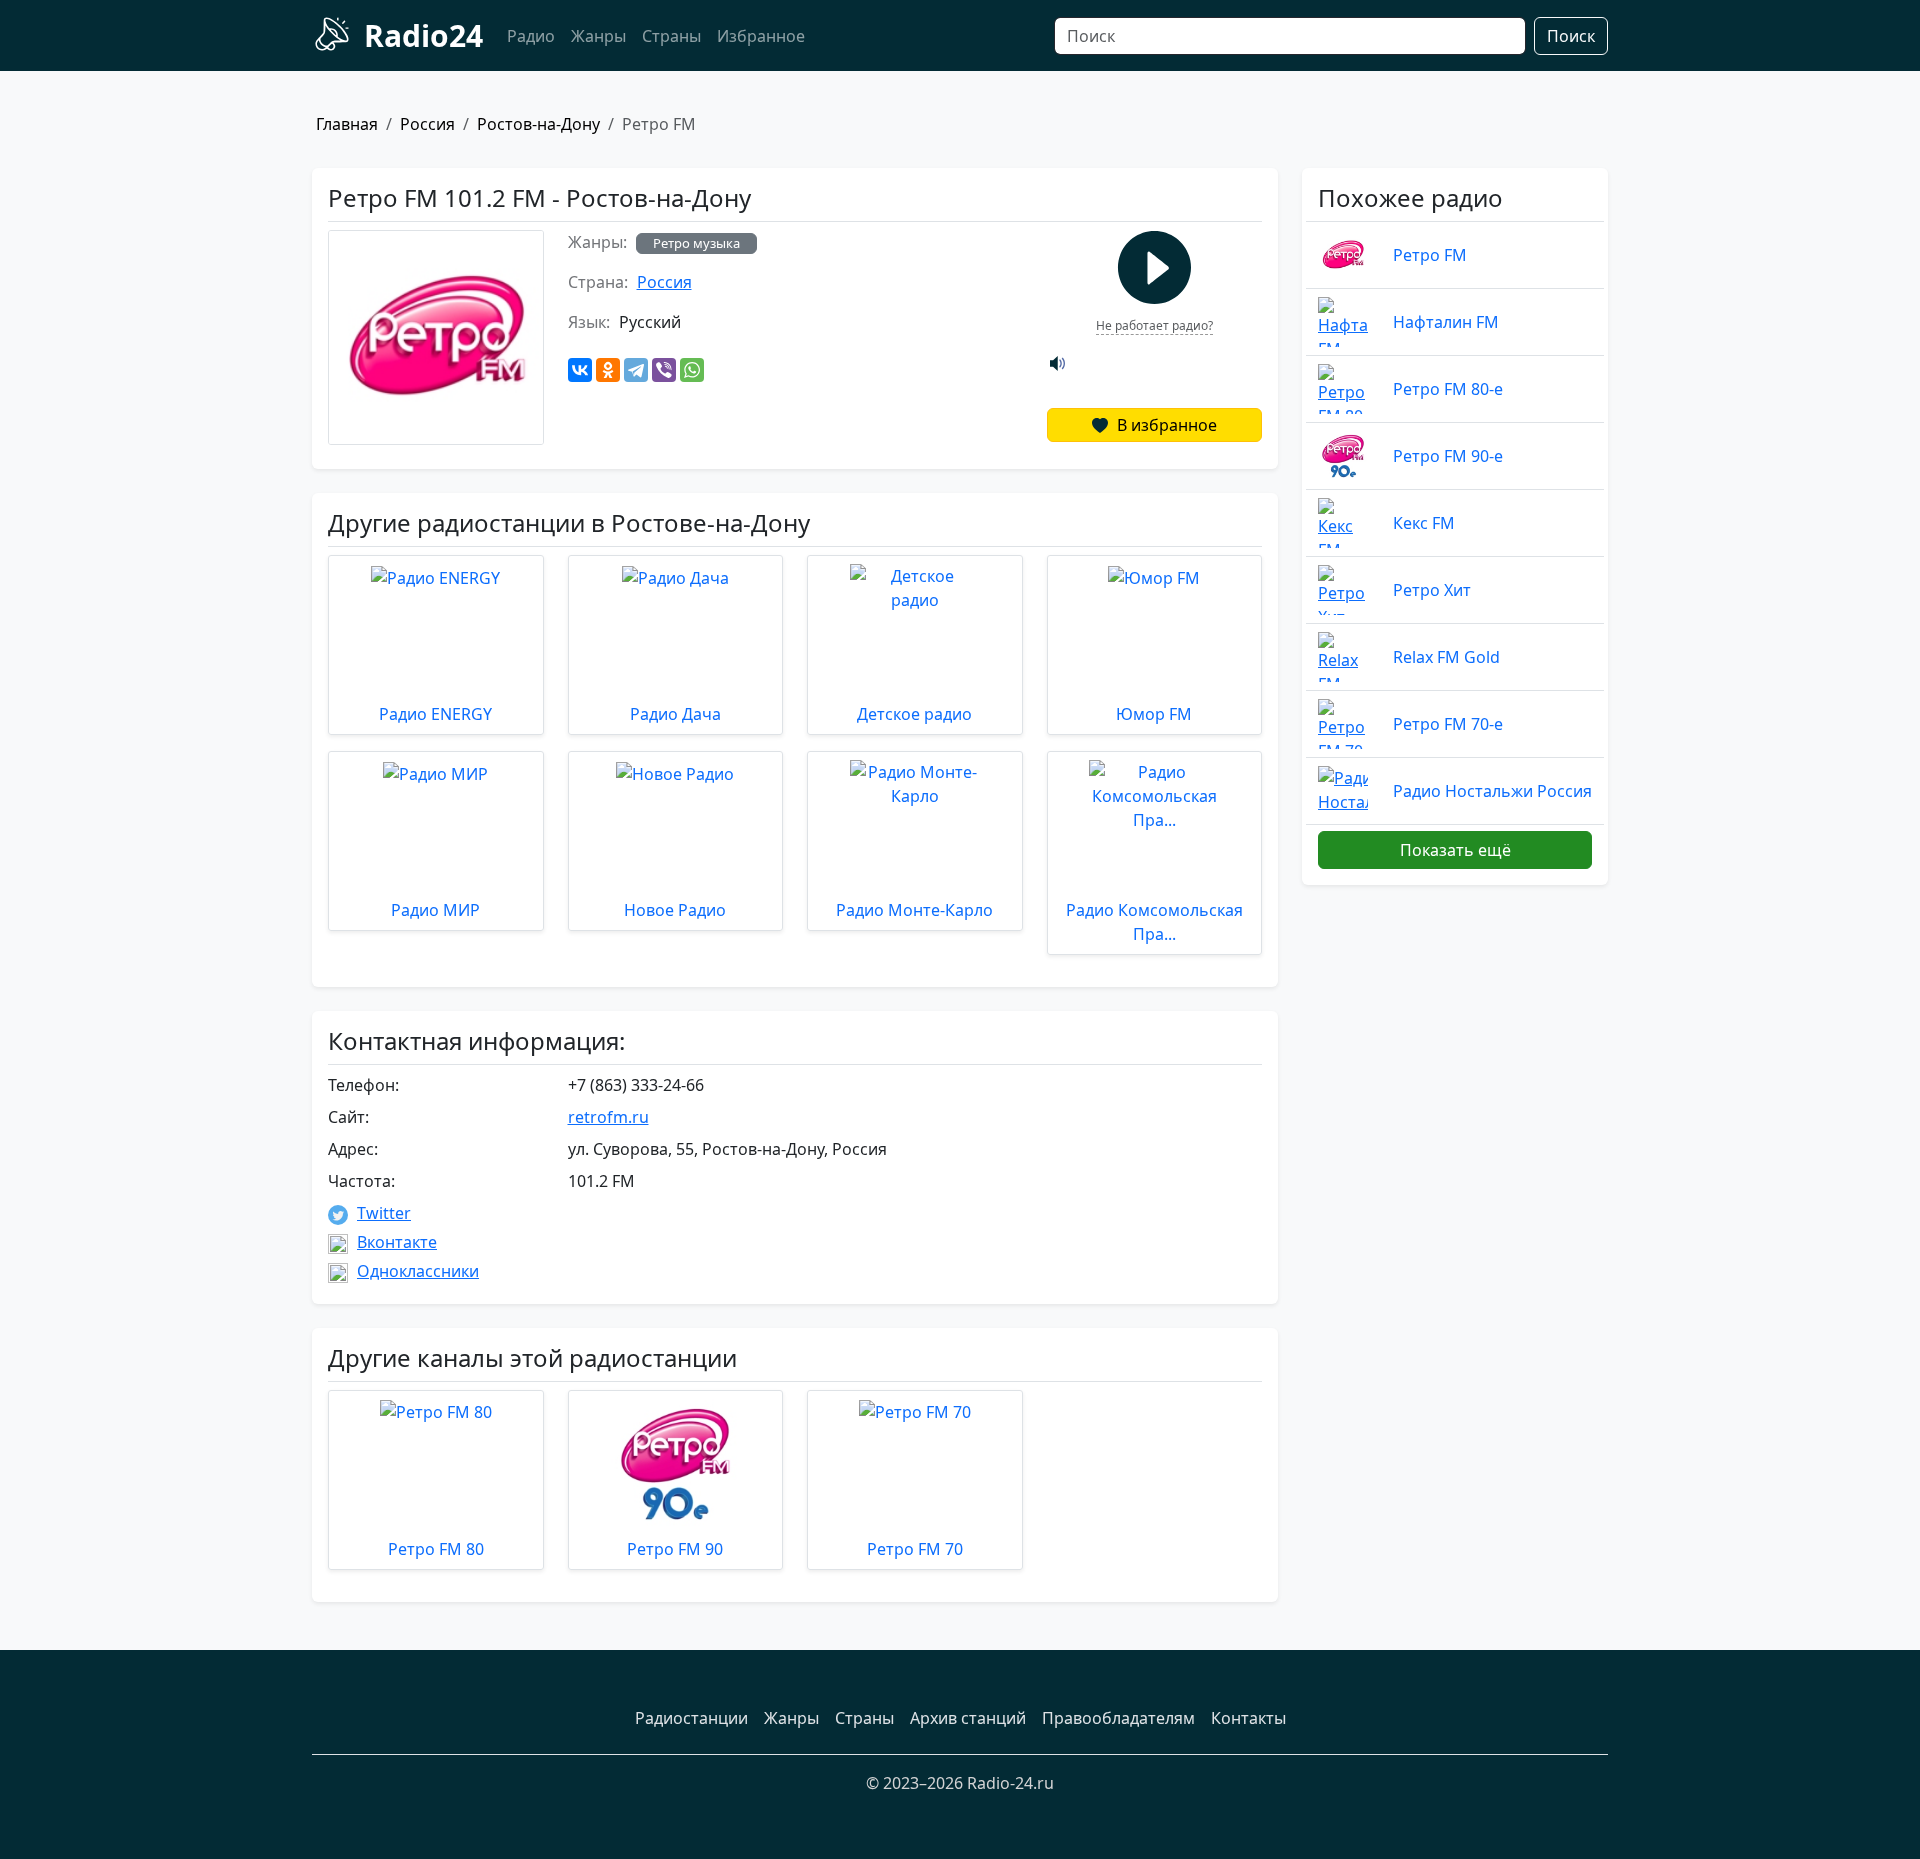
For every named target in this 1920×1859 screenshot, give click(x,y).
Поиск (1571, 36)
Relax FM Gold (1446, 657)
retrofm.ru (608, 1117)
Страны (671, 36)
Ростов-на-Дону (538, 124)
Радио (531, 36)
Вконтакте (397, 1242)
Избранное (761, 36)
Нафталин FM (1446, 322)
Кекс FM (1424, 523)
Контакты (1248, 1718)
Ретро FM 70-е (1448, 724)
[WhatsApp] (692, 370)
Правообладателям (1118, 1718)
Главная (347, 124)
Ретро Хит (1432, 590)
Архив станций (968, 1718)
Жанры (598, 36)
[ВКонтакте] (580, 370)
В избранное (1165, 425)
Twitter (384, 1213)
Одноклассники (418, 1271)
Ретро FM (1430, 255)
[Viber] (664, 370)
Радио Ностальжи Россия (1492, 791)
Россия (427, 124)
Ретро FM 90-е (1448, 456)
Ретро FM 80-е (1448, 389)
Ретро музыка (696, 243)
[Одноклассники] (608, 370)
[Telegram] (636, 370)
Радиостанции (691, 1718)
